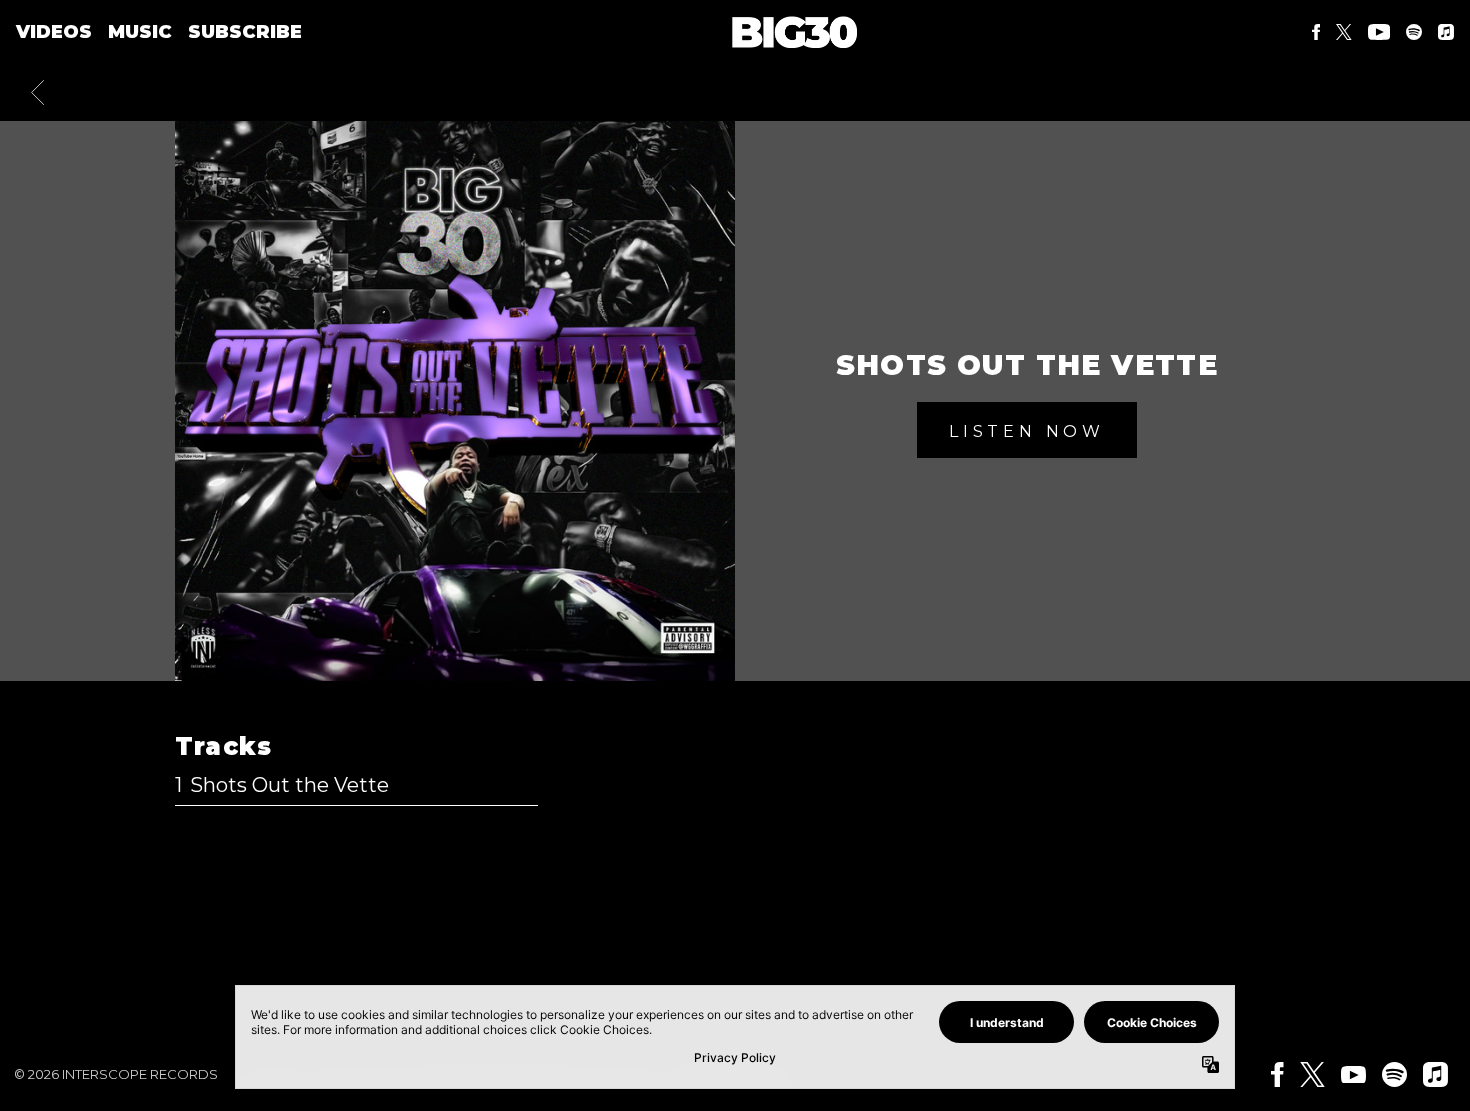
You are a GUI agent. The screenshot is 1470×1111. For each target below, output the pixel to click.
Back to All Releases (735, 948)
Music (140, 32)
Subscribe (245, 32)
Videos (54, 32)
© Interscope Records (116, 1074)
